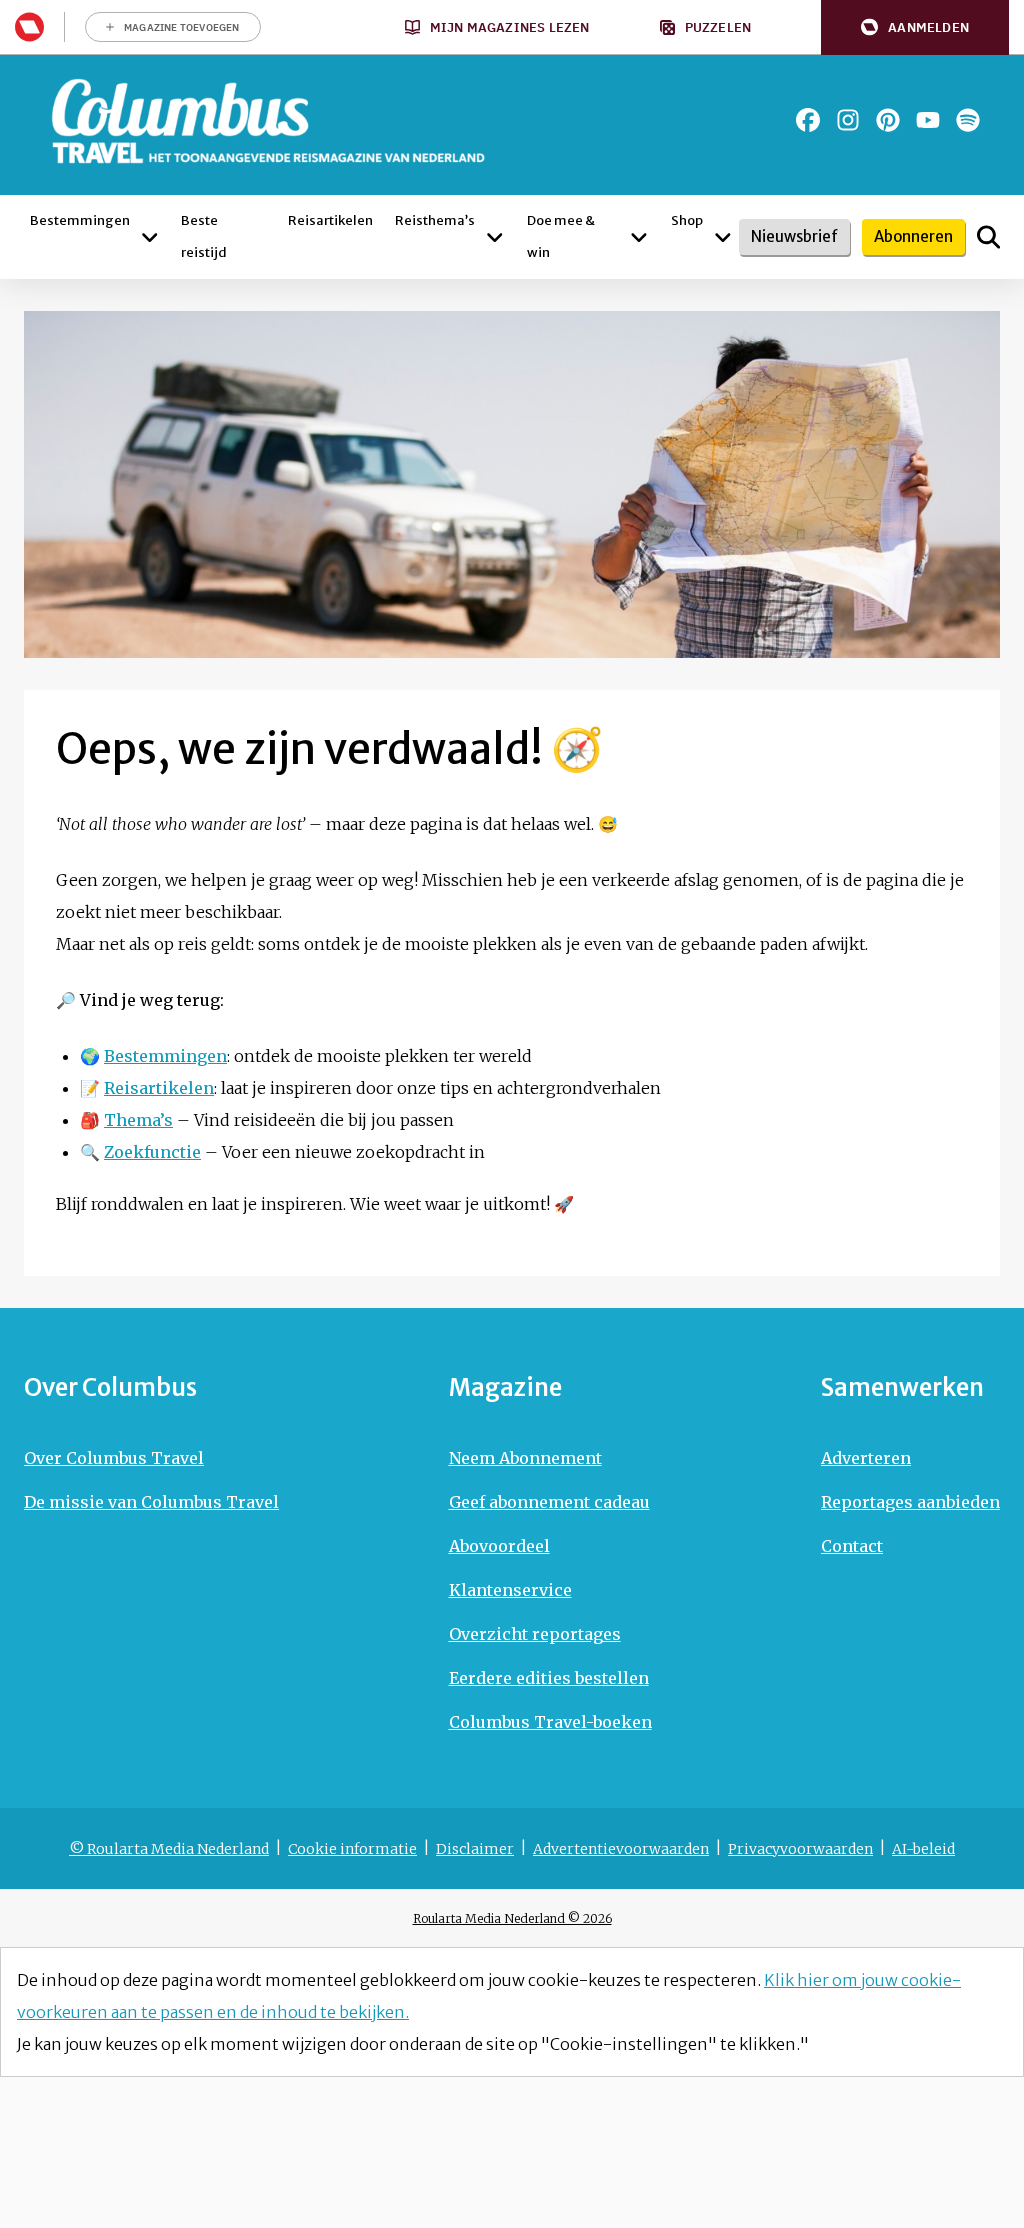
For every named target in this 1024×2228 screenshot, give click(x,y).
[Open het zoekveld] (988, 237)
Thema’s (138, 1120)
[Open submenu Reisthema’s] (495, 237)
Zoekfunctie (152, 1152)
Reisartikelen (159, 1088)
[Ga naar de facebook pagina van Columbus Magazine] (808, 120)
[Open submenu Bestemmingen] (149, 237)
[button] (915, 27)
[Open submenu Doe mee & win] (639, 237)
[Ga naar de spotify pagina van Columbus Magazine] (968, 120)
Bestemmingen (165, 1056)
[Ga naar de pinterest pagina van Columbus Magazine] (888, 120)
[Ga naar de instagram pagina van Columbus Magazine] (848, 120)
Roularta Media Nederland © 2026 (512, 1918)
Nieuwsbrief (794, 236)
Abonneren (913, 236)
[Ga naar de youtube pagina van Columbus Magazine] (928, 120)
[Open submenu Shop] (723, 237)
